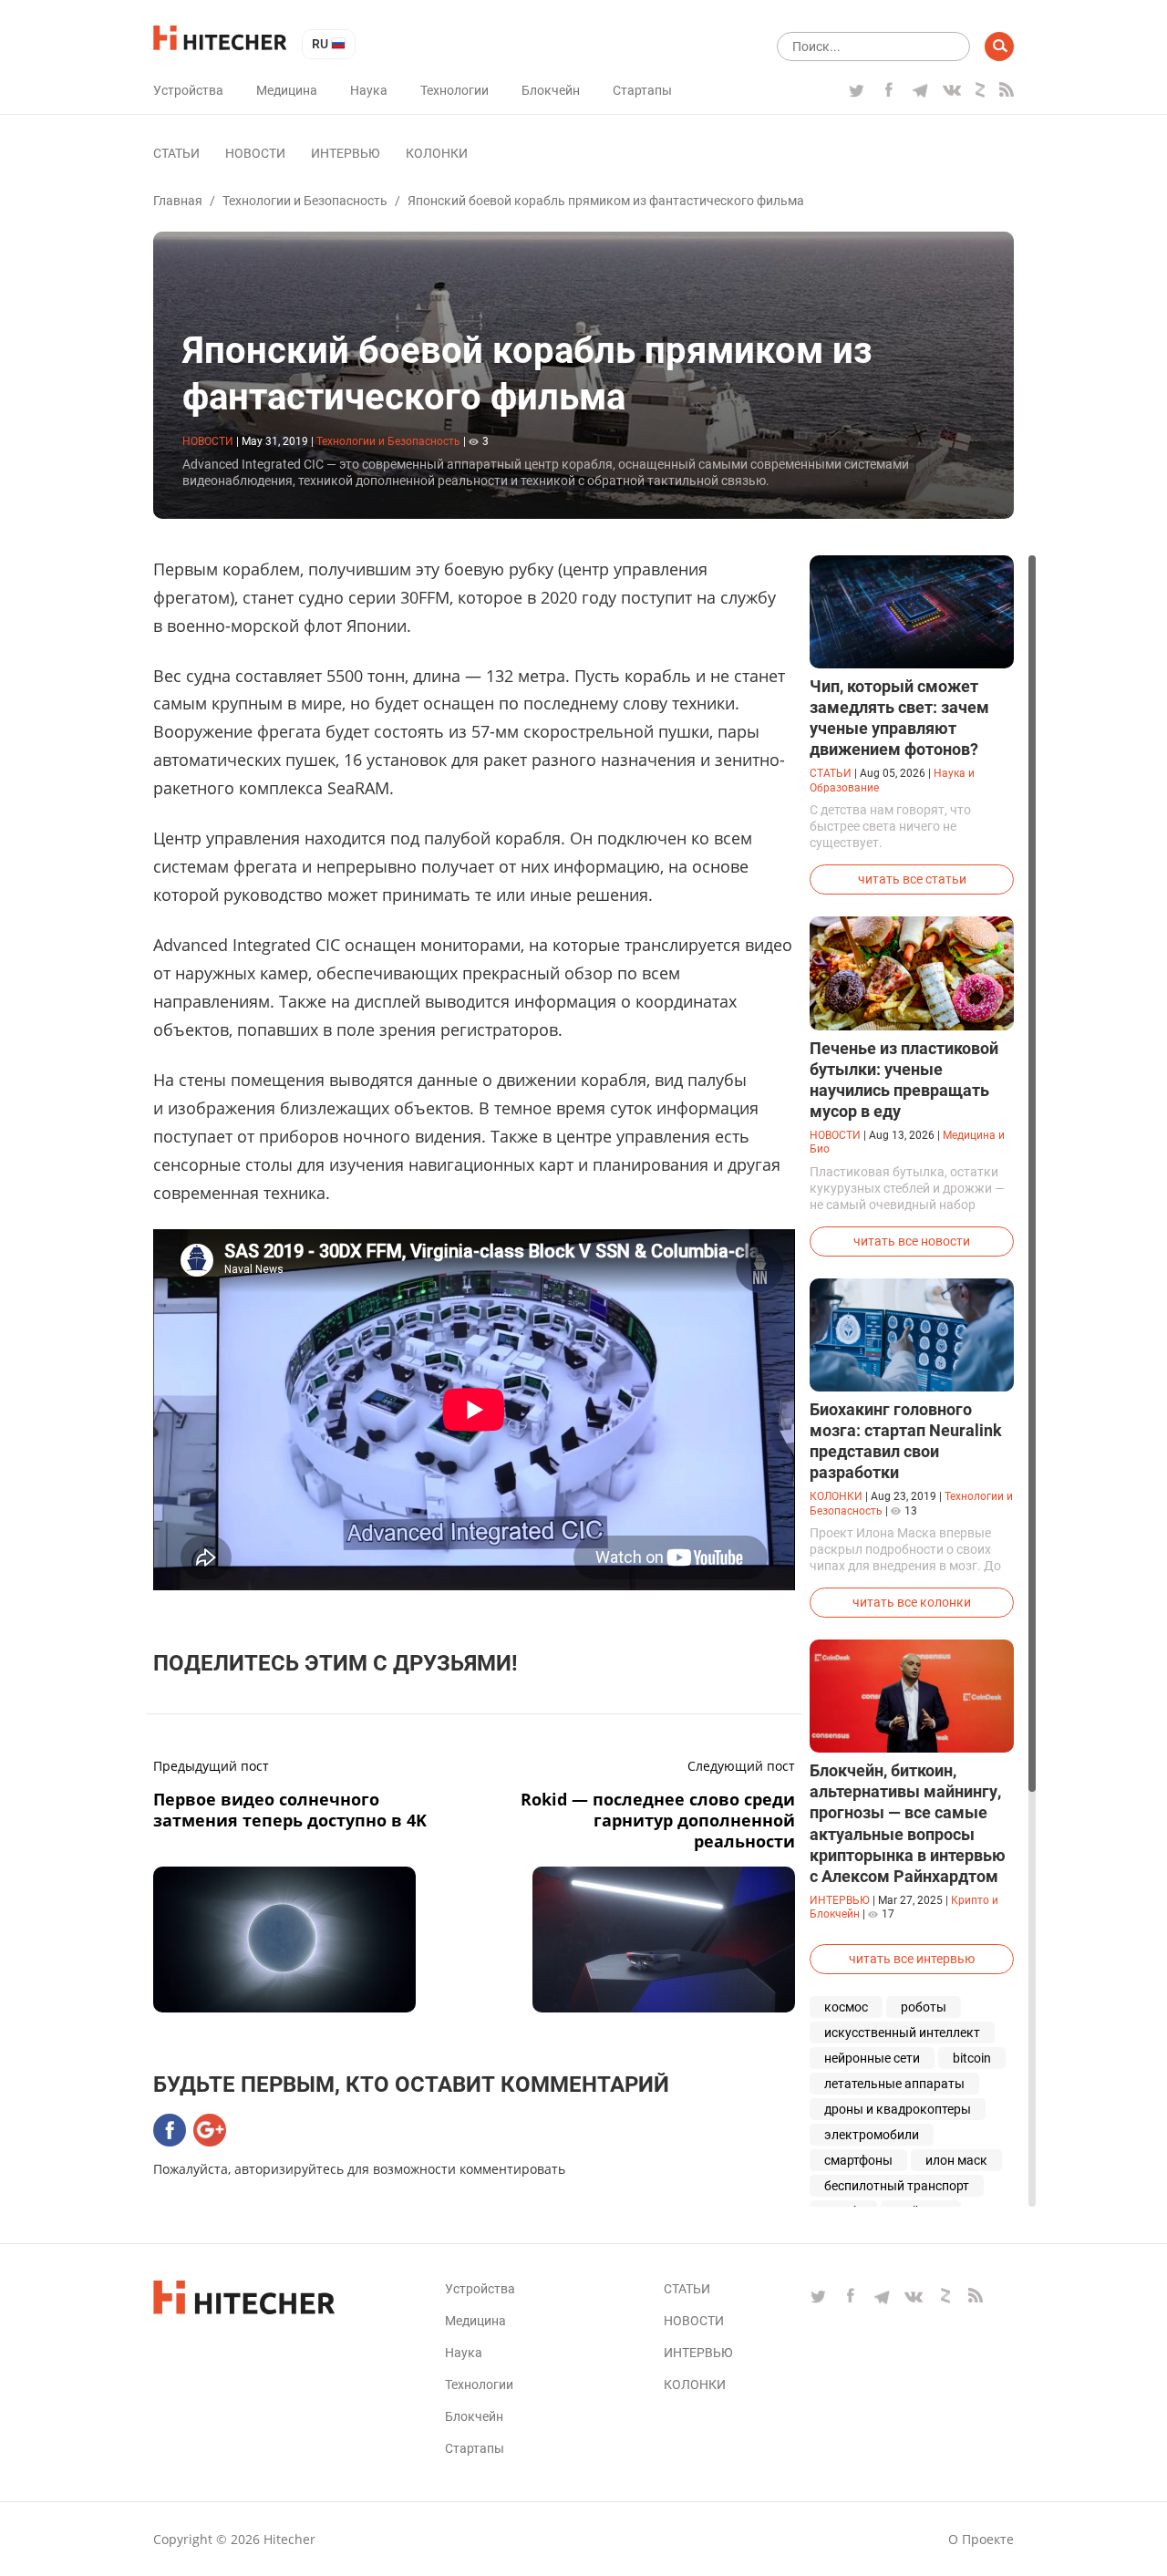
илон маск (956, 2160)
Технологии (454, 90)
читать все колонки (912, 1602)
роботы (924, 2007)
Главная (178, 201)
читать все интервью (912, 1959)
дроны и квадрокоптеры (898, 2109)
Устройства (188, 90)
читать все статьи (912, 879)
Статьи (176, 153)
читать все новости (912, 1241)
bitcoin (972, 2058)
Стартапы (642, 90)
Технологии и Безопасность (305, 201)
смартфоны (858, 2160)
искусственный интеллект (902, 2033)
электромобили (872, 2135)
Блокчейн (551, 90)
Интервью (346, 153)
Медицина (287, 90)
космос (846, 2007)
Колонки (437, 153)
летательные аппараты (894, 2084)
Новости (255, 153)
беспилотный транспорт (897, 2186)
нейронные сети (872, 2058)
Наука (369, 90)
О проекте (981, 2539)
